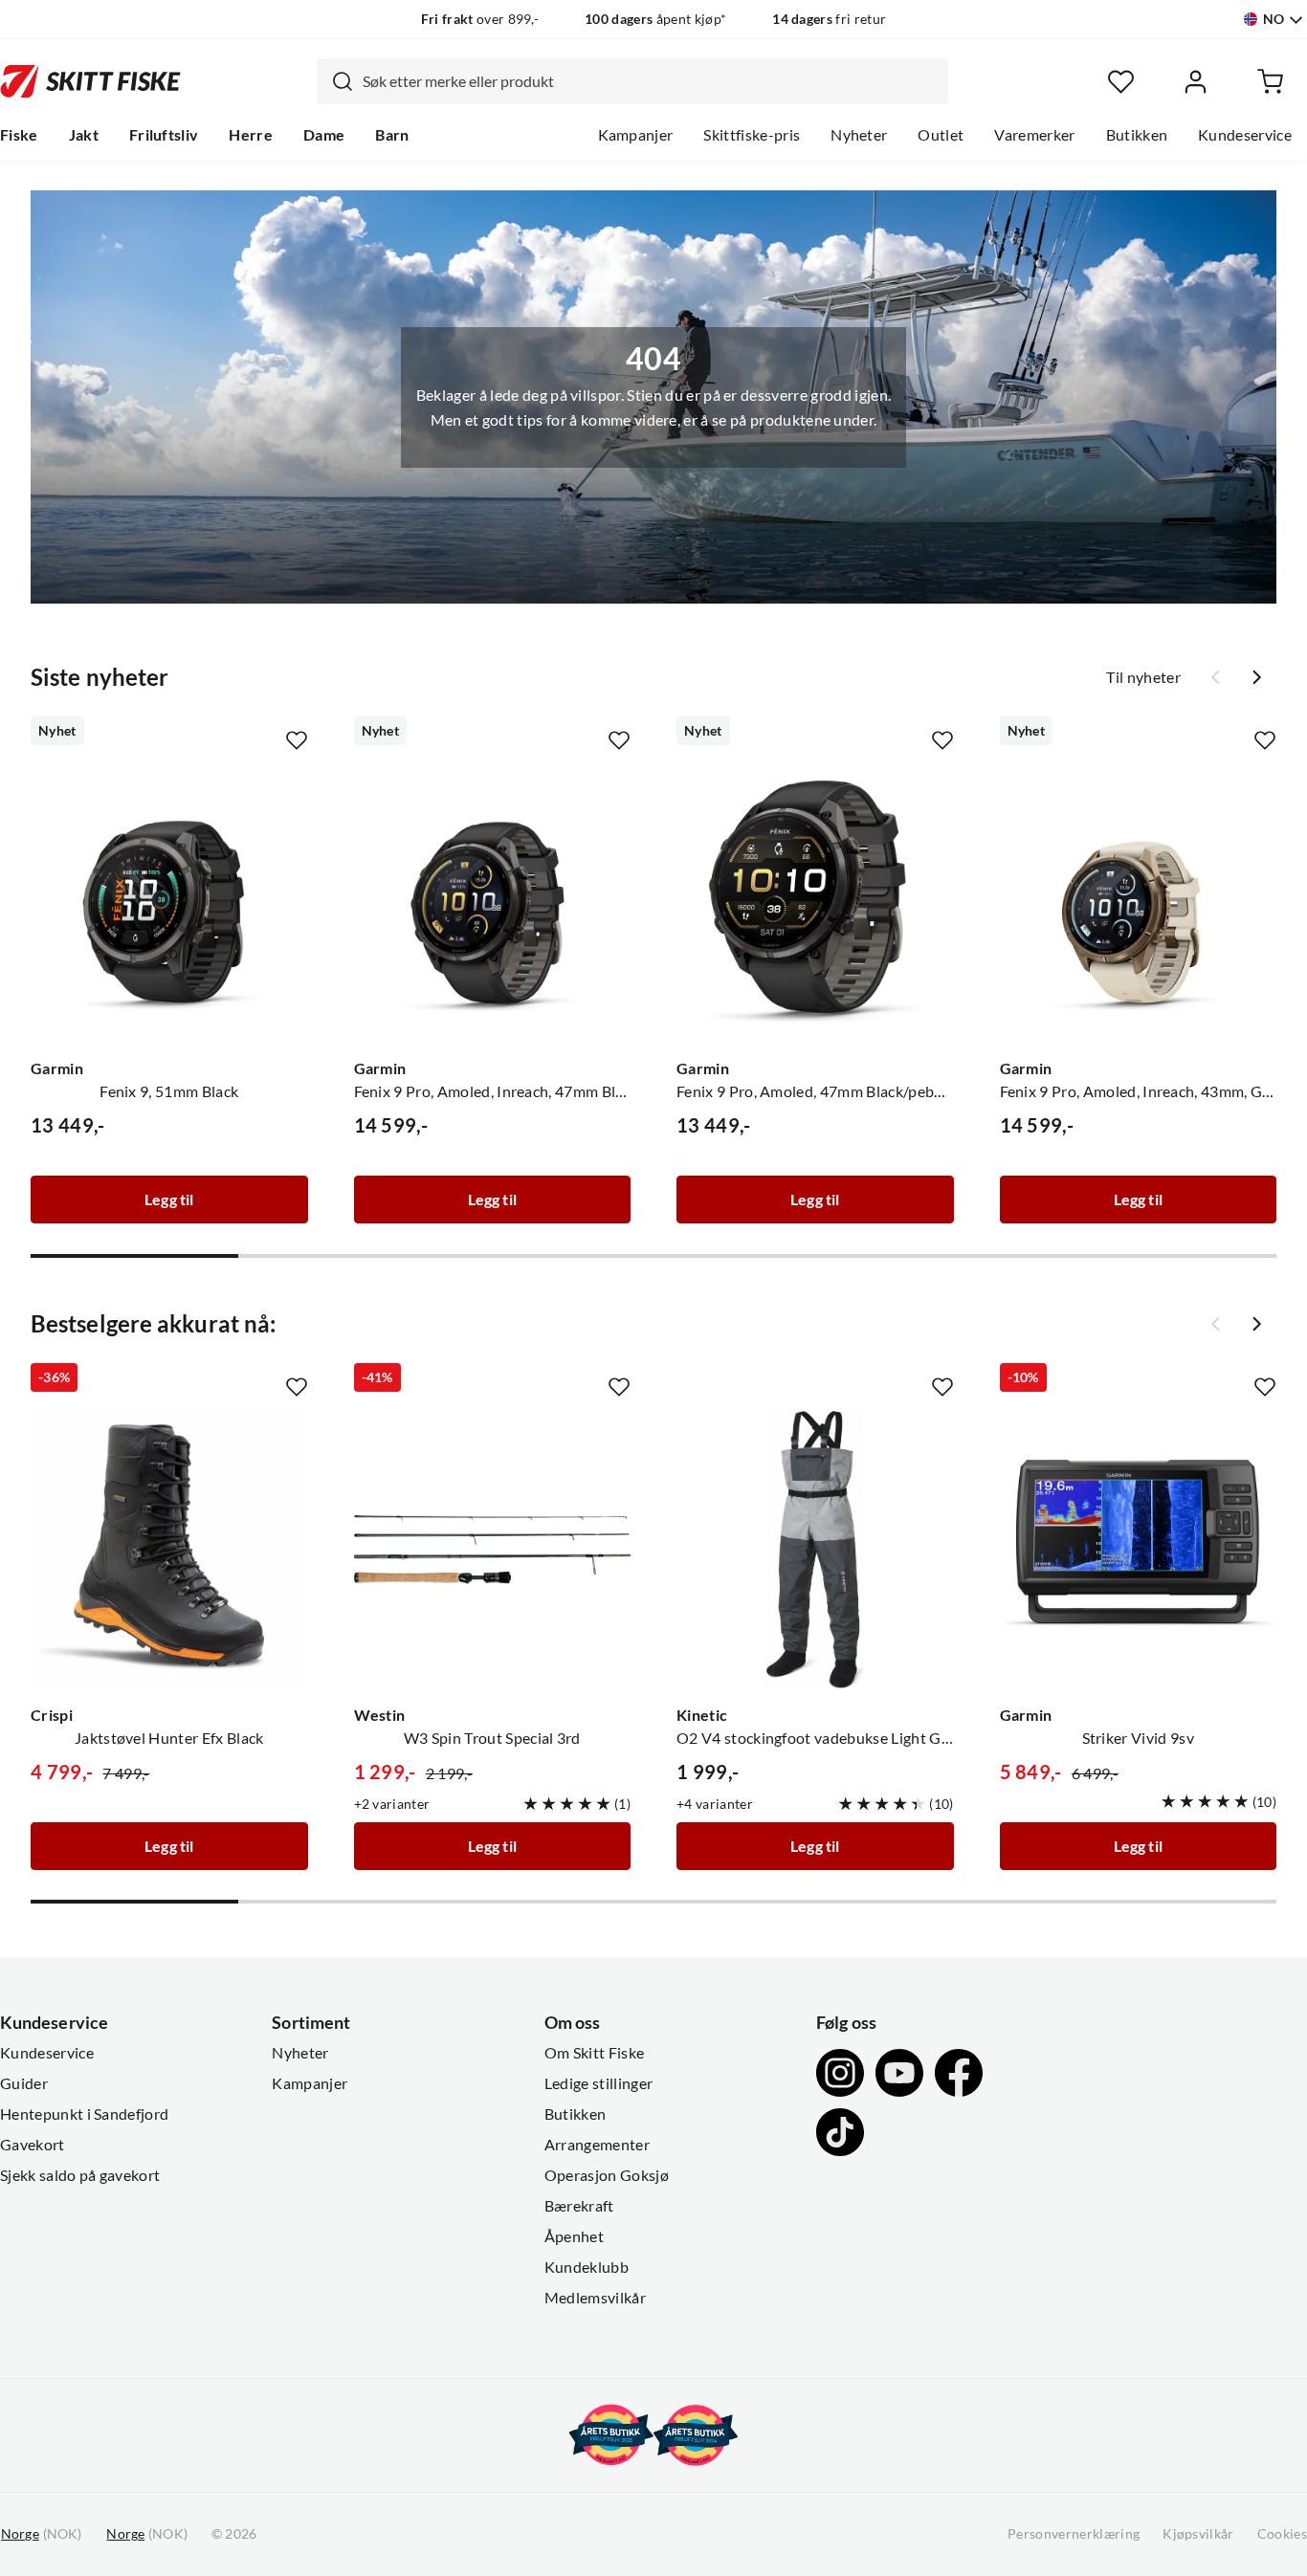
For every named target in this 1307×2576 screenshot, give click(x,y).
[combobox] (632, 81)
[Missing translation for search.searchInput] (335, 81)
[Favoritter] (1121, 82)
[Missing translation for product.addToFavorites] (297, 740)
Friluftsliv (164, 135)
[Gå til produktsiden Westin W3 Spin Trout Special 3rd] (493, 1550)
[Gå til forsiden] (90, 81)
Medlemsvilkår (595, 2298)
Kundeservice (1245, 135)
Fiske (19, 135)
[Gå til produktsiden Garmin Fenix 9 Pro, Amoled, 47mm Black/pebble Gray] (815, 903)
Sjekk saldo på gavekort (80, 2175)
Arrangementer (597, 2145)
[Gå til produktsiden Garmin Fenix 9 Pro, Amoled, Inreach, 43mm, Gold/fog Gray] (1139, 903)
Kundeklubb (587, 2267)
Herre (251, 135)
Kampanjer (636, 135)
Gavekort (33, 2145)
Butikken (1137, 135)
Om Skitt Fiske (594, 2053)
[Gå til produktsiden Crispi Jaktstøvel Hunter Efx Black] (169, 1550)
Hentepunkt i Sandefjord (84, 2114)
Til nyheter (1143, 677)
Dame (324, 135)
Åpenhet (574, 2236)
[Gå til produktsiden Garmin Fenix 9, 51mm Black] (169, 903)
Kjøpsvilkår (1198, 2534)
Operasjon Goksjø (607, 2175)
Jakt (84, 135)
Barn (392, 135)
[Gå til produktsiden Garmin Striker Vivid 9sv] (1139, 1550)
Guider (24, 2083)
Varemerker (1034, 135)
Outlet (941, 135)
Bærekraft (579, 2206)
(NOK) (41, 2534)
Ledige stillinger (598, 2083)
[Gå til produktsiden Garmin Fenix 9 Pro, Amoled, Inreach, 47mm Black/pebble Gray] (493, 903)
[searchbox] (651, 81)
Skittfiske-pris (752, 135)
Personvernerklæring (1074, 2534)
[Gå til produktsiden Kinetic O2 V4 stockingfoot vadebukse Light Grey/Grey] (815, 1550)
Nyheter (859, 135)
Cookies (1282, 2534)
